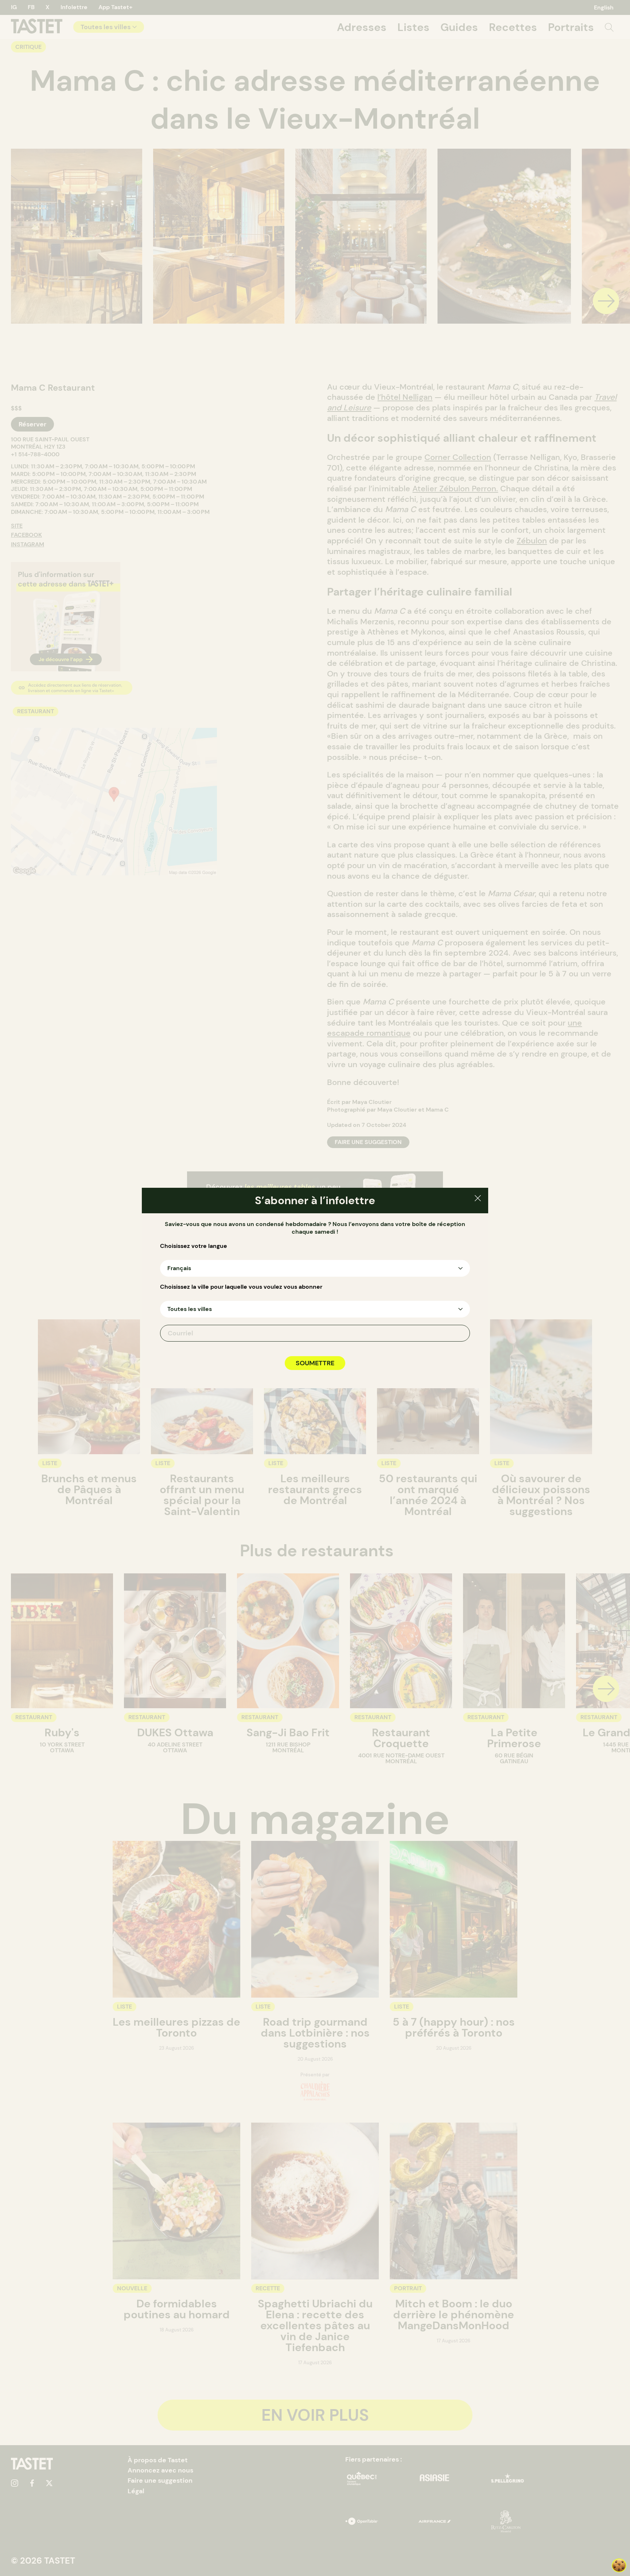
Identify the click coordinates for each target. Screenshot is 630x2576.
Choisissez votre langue (194, 1246)
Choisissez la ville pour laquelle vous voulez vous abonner (241, 1287)
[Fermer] (478, 1199)
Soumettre (315, 1363)
